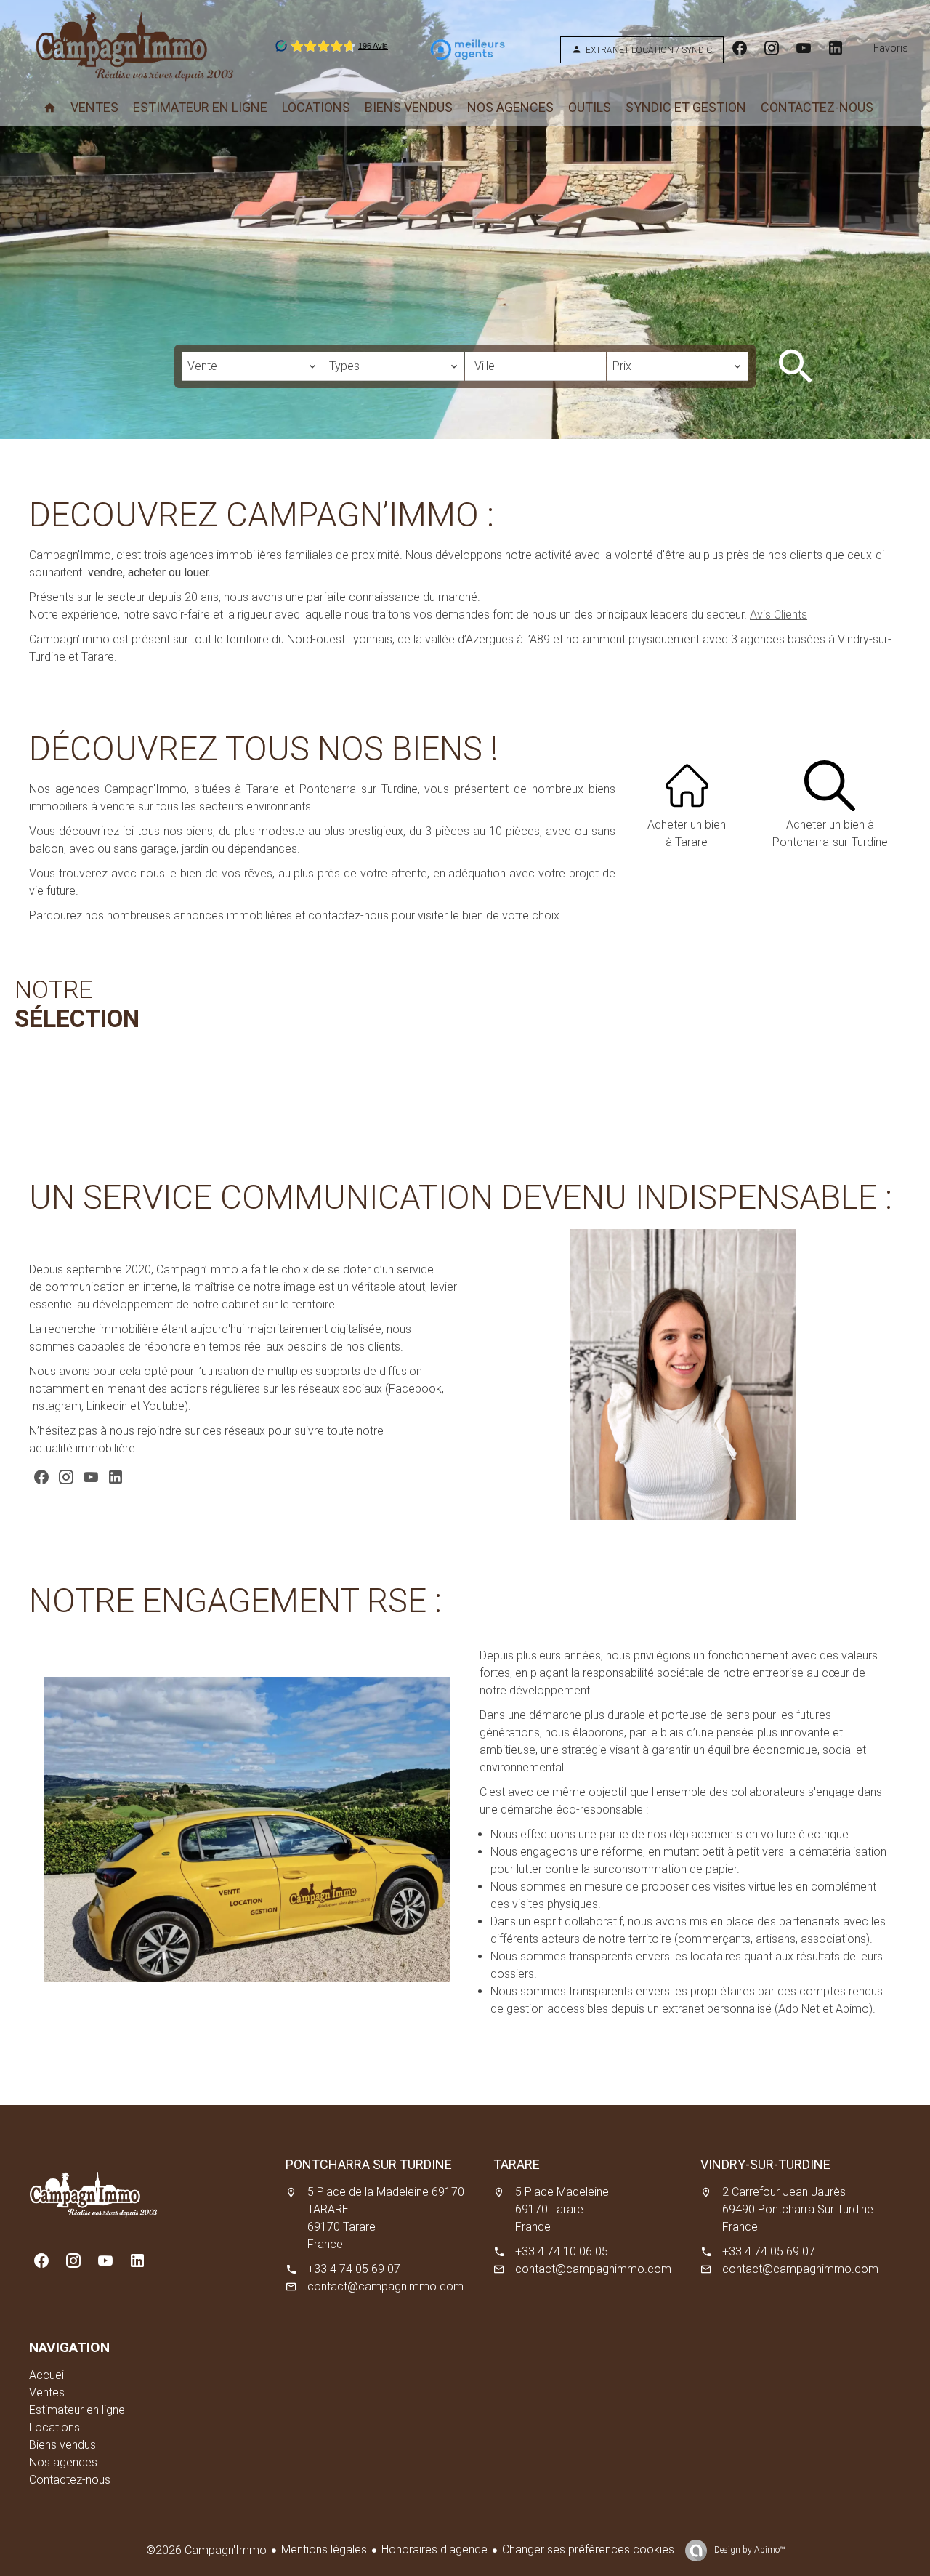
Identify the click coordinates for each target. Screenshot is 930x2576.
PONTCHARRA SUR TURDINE (369, 2164)
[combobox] (252, 366)
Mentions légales (324, 2549)
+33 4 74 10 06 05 (562, 2251)
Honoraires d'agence (434, 2549)
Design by (748, 2550)
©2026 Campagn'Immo (206, 2550)
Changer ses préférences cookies (588, 2549)
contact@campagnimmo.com (385, 2286)
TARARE (517, 2164)
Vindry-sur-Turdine (765, 2164)
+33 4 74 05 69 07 (354, 2269)
